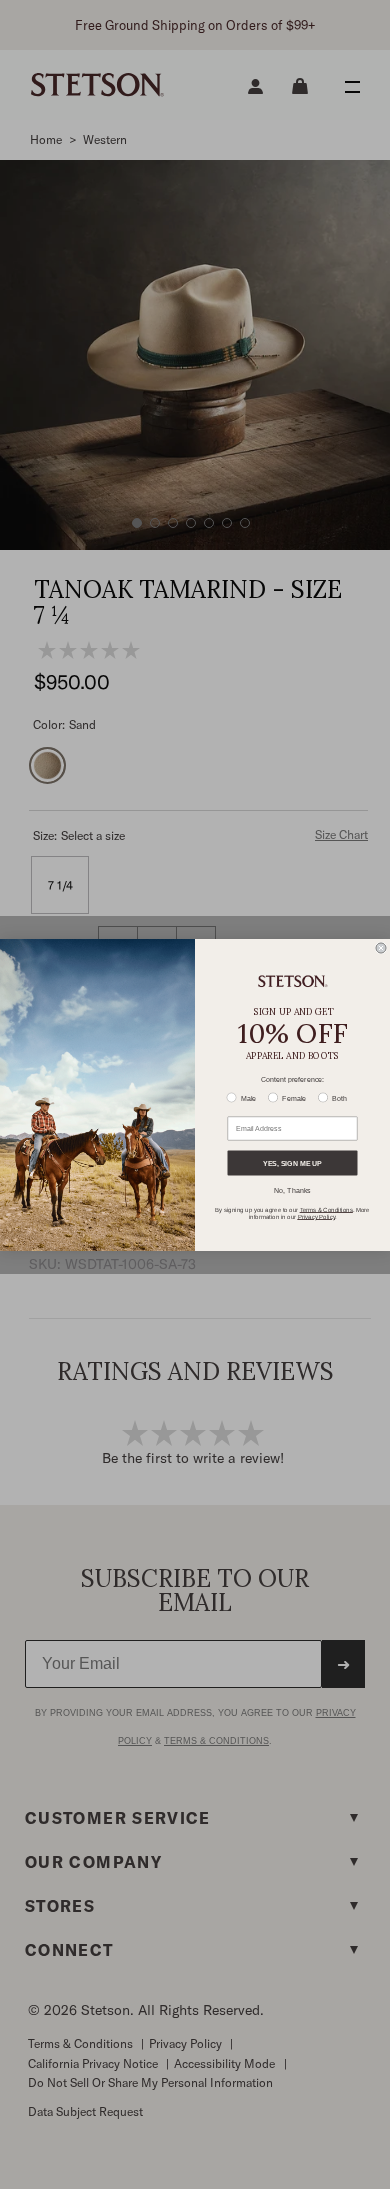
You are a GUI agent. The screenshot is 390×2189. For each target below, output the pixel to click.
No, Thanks (292, 1190)
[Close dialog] (381, 948)
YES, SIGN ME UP (292, 1163)
